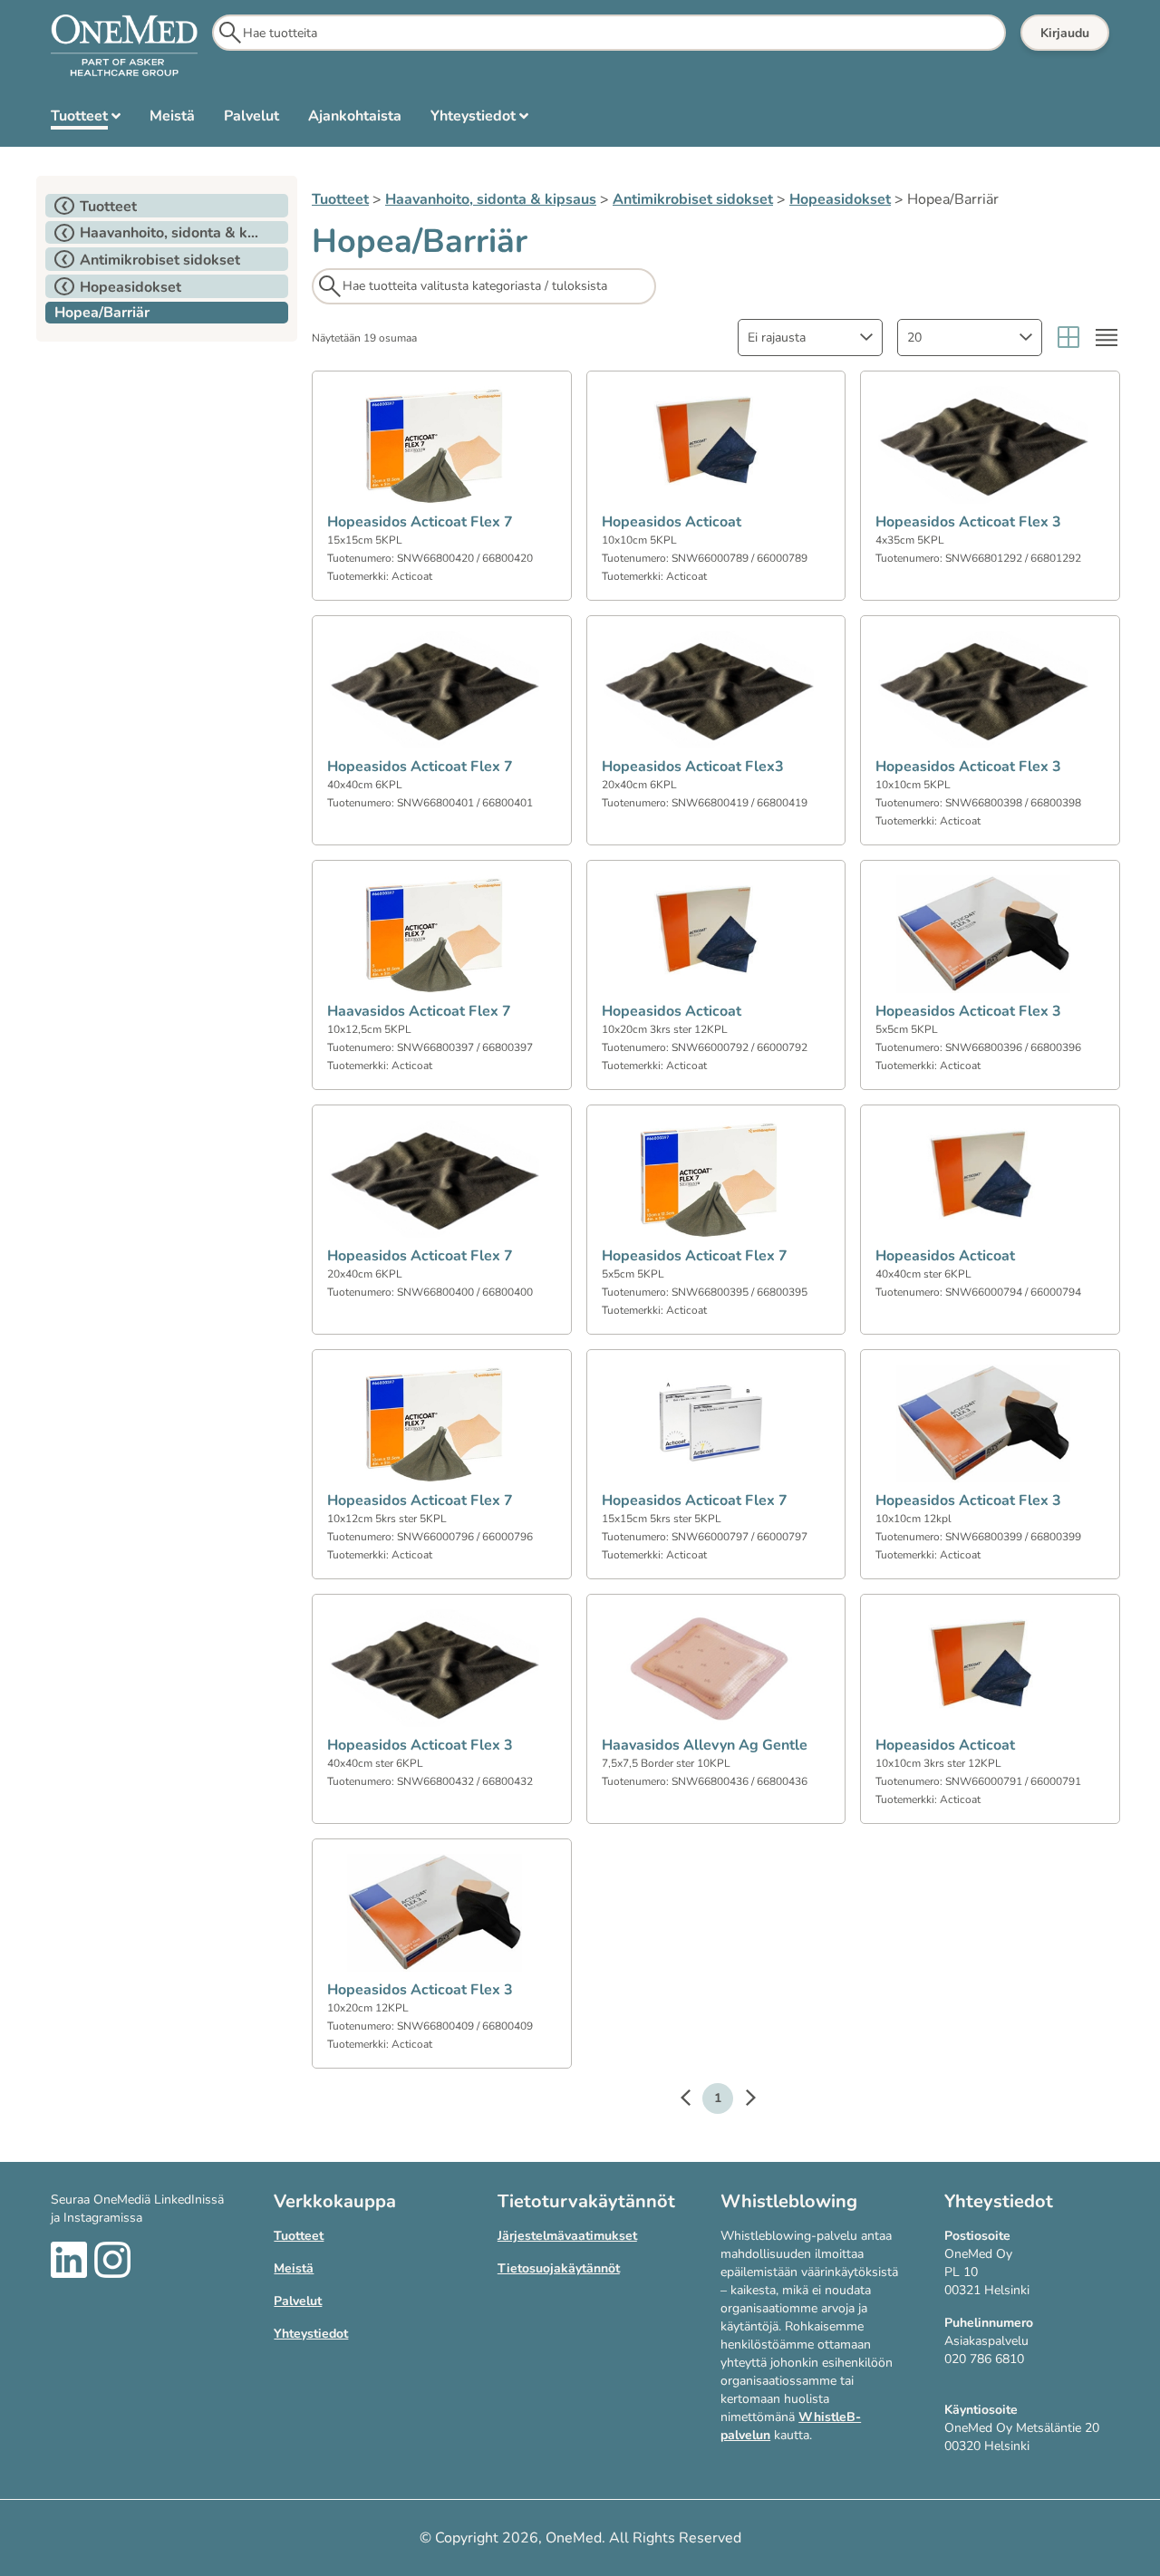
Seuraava (741, 2100)
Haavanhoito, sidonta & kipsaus (491, 199)
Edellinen (694, 2100)
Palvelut (298, 2301)
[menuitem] (86, 120)
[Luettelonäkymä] (1107, 338)
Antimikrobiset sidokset (693, 199)
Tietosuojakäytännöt (559, 2268)
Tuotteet (340, 199)
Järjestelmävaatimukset (567, 2236)
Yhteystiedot (311, 2334)
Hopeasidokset (840, 199)
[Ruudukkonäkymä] (1068, 338)
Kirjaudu (1065, 33)
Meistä (294, 2268)
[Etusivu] (124, 46)
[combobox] (810, 338)
